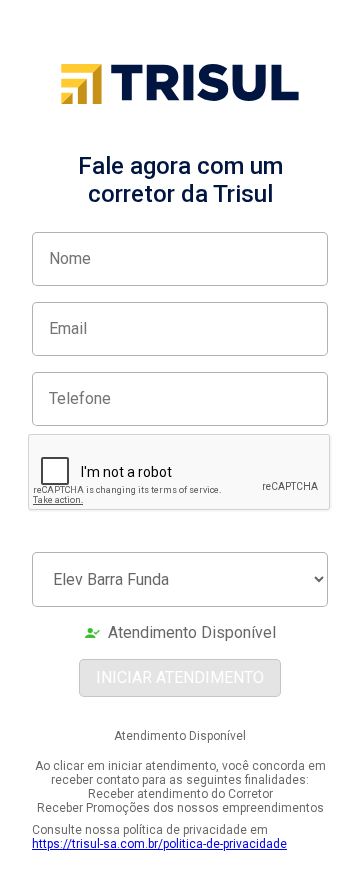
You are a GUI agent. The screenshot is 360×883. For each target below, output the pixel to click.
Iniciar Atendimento (180, 677)
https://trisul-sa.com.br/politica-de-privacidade (159, 844)
